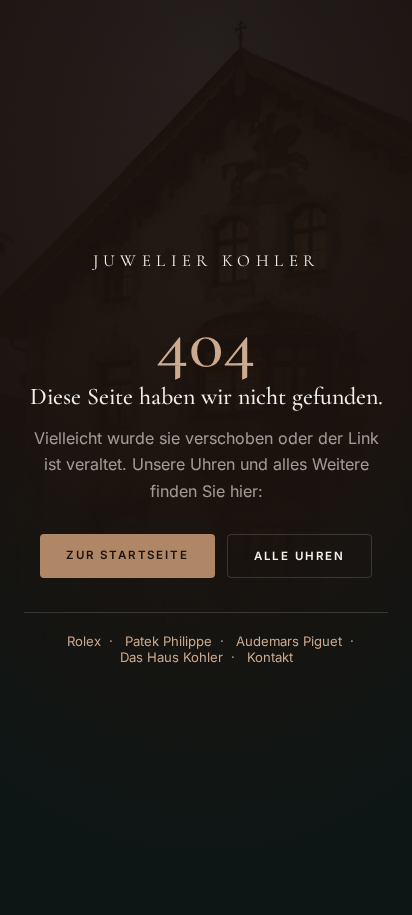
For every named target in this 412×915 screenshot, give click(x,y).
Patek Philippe (168, 641)
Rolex (84, 641)
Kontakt (270, 657)
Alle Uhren (299, 556)
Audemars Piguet (289, 641)
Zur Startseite (127, 555)
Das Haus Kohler (171, 657)
